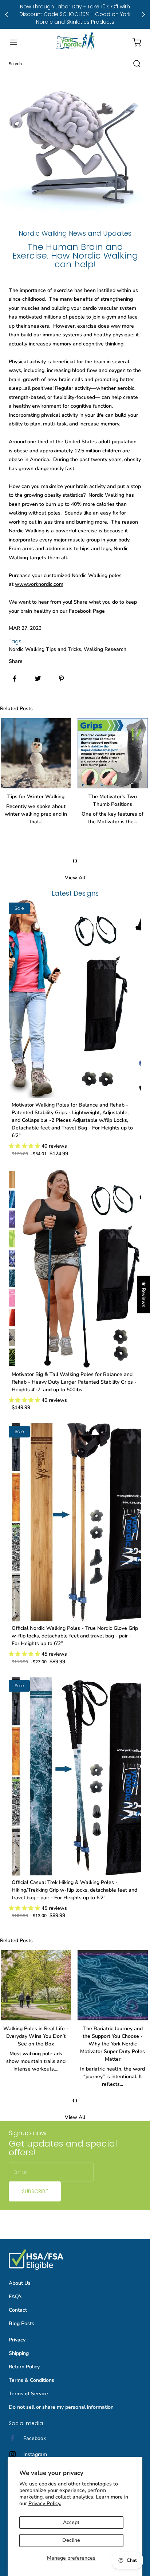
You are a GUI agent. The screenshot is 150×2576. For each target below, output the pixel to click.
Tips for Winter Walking (36, 797)
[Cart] (133, 42)
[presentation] (74, 860)
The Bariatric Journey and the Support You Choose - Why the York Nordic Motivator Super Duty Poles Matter (112, 2044)
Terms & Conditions (31, 2380)
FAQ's (16, 2297)
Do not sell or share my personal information (61, 2407)
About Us (20, 2283)
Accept (71, 2522)
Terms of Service (28, 2394)
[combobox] (75, 64)
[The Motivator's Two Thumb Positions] (113, 753)
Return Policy (24, 2367)
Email (20, 2172)
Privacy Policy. (45, 2503)
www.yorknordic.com (39, 584)
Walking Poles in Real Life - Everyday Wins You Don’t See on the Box (36, 2036)
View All (75, 878)
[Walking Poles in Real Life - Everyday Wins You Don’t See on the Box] (36, 1985)
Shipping (19, 2353)
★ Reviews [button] (144, 1294)
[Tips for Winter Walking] (36, 753)
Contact (18, 2310)
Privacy (17, 2340)
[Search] (133, 64)
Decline (71, 2540)
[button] (17, 42)
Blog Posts (21, 2323)
